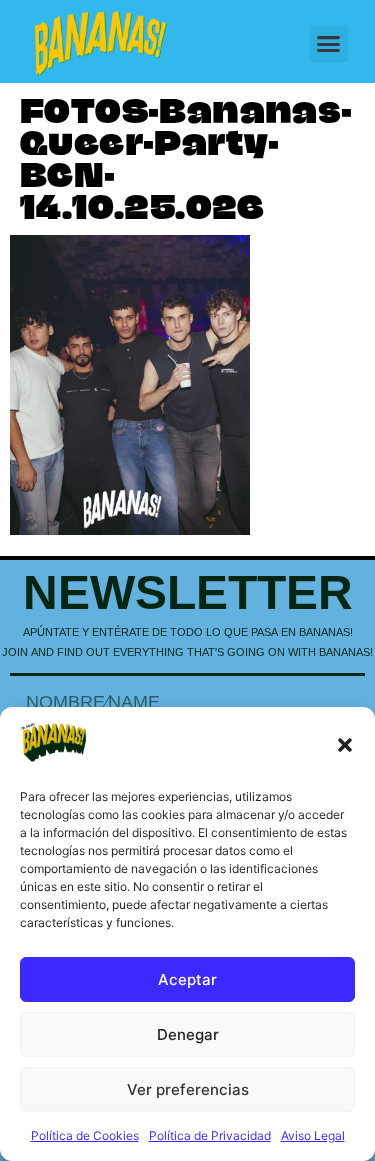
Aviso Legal (313, 1135)
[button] (345, 745)
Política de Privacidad (210, 1135)
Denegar (188, 1034)
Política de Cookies (85, 1135)
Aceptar (187, 979)
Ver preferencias (188, 1089)
